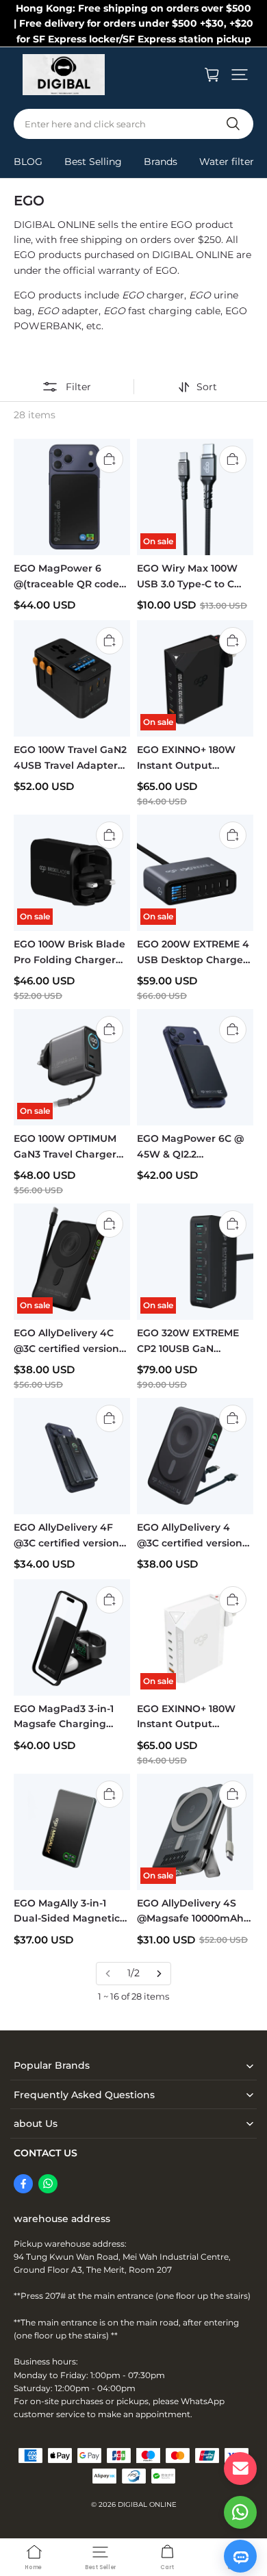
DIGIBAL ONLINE (147, 2504)
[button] (240, 75)
